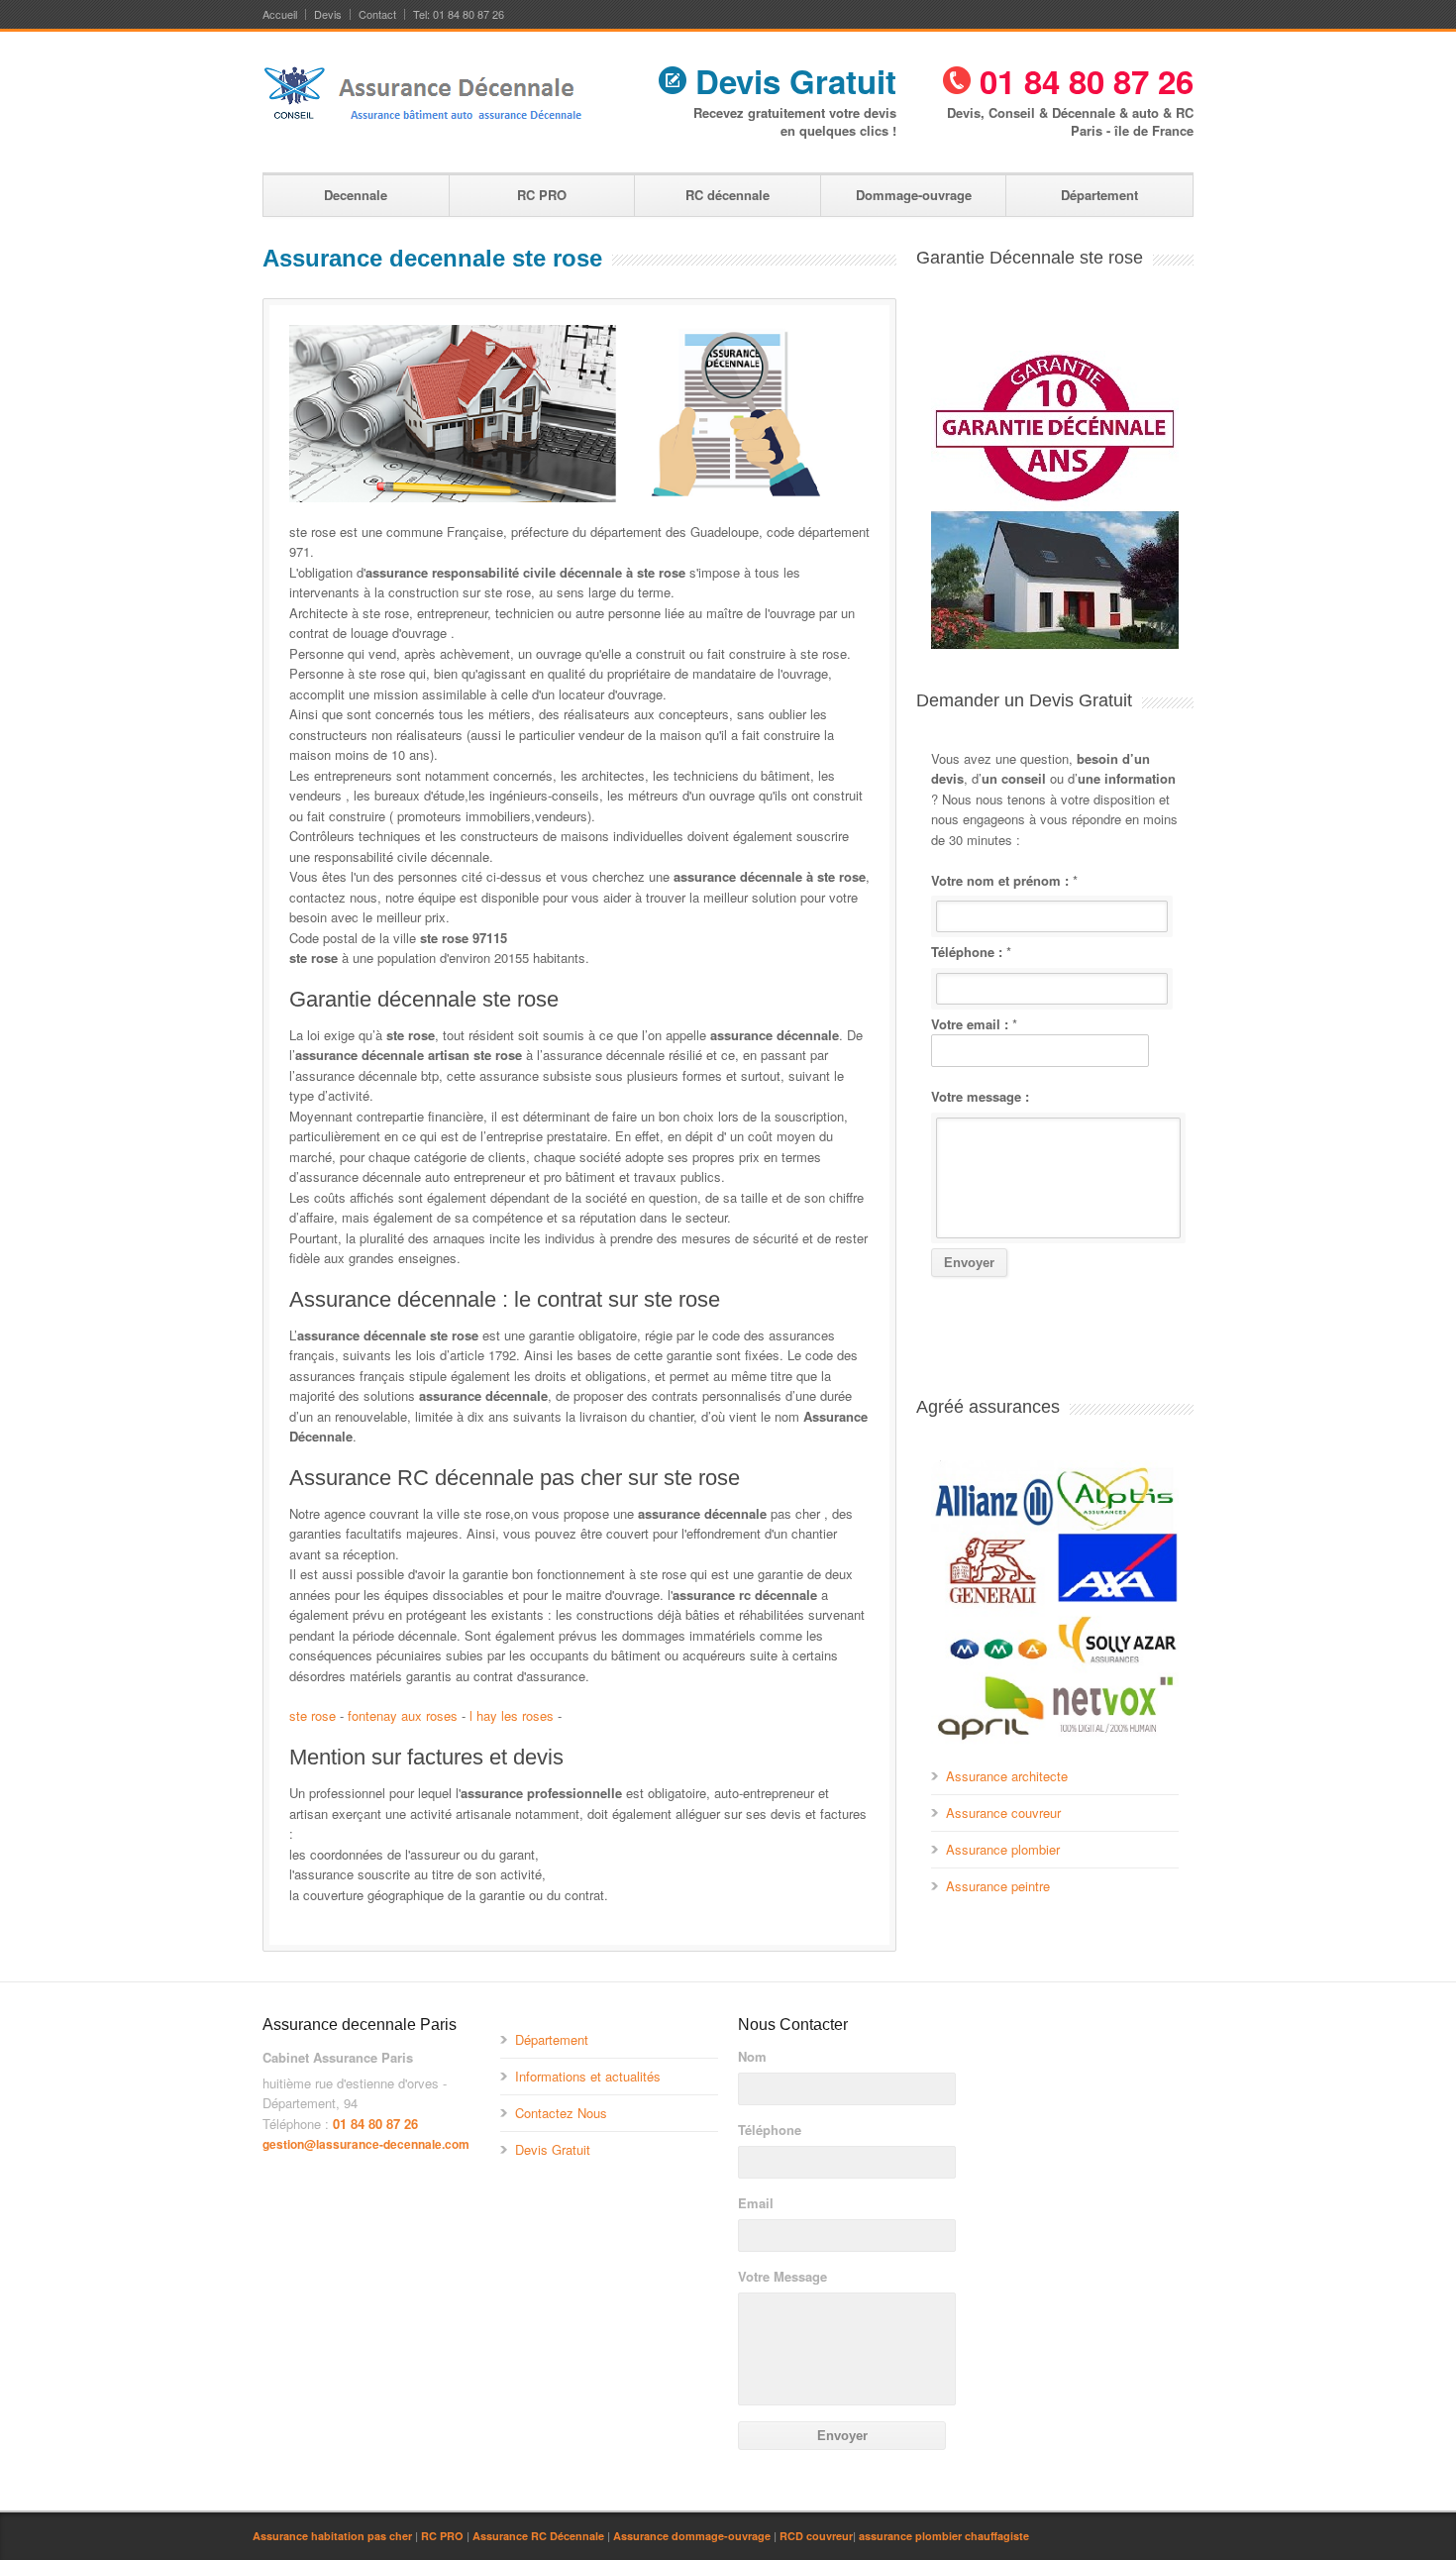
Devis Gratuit (791, 81)
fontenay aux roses (403, 1715)
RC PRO (542, 195)
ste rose (312, 1715)
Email (756, 2203)
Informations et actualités (588, 2076)
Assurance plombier (1003, 1849)
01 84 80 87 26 (1082, 81)
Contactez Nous (561, 2113)
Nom (752, 2057)
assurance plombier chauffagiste (944, 2536)
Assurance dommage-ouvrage (692, 2536)
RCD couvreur (816, 2536)
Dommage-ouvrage (914, 195)
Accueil (280, 14)
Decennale (356, 195)
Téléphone (770, 2130)
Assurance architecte (1007, 1776)
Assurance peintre (998, 1886)
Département (1099, 195)
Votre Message (782, 2277)
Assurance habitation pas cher (332, 2536)
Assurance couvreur (1003, 1813)
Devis (328, 14)
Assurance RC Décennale (538, 2536)
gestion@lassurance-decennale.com (366, 2144)
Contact (377, 14)
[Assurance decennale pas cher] (425, 126)
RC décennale (728, 195)
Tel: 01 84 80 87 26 (459, 14)
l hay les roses (512, 1715)
